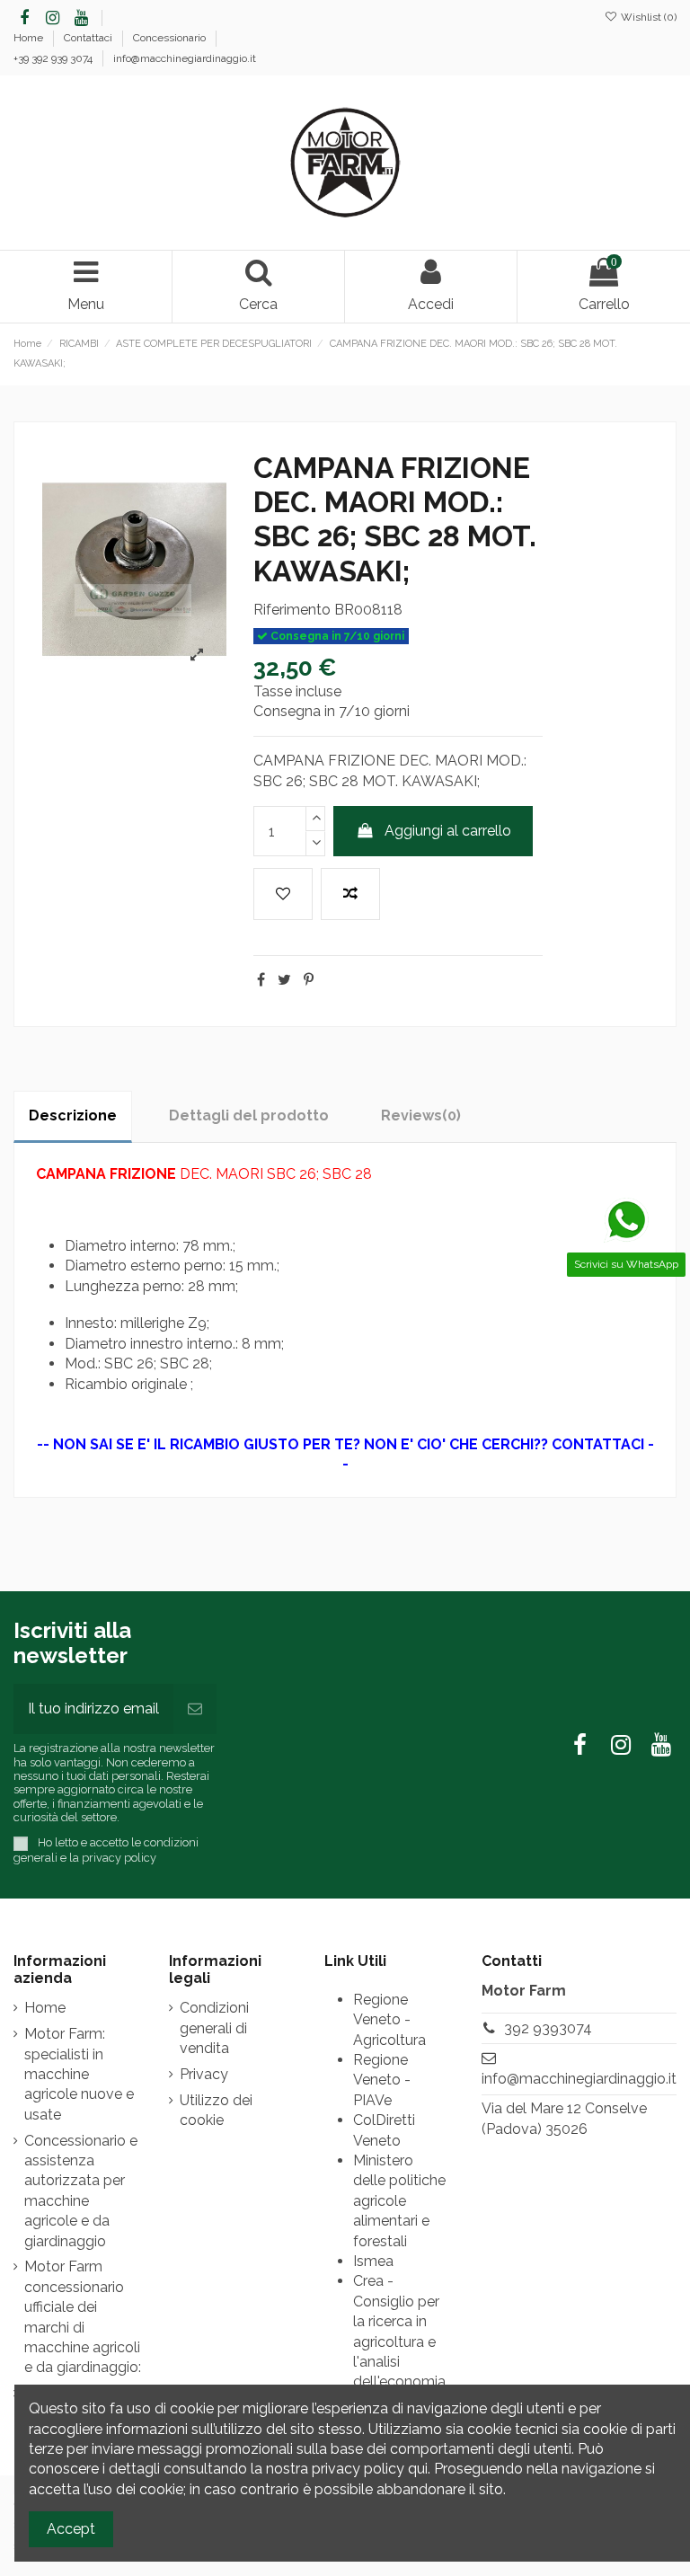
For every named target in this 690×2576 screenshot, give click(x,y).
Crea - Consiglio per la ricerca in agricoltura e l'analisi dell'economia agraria (399, 2341)
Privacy (204, 2074)
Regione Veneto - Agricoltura (389, 2020)
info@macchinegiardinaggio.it (185, 58)
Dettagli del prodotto (249, 1115)
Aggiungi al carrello (448, 831)
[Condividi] (261, 980)
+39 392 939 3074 (54, 58)
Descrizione (73, 1115)
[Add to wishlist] (283, 894)
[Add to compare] (350, 894)
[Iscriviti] (195, 1709)
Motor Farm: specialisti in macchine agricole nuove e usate (79, 2074)
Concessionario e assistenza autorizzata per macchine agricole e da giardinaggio (81, 2191)
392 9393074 (548, 2028)
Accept (71, 2529)
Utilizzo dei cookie (216, 2110)
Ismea (373, 2261)
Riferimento (292, 610)
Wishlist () (647, 17)
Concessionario (171, 38)
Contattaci (89, 38)
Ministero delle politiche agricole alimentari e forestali (399, 2201)
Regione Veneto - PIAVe (382, 2080)
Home (30, 38)
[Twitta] (284, 980)
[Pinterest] (309, 980)
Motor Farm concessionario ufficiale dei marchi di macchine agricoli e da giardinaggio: (83, 2317)
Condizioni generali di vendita (214, 2028)
